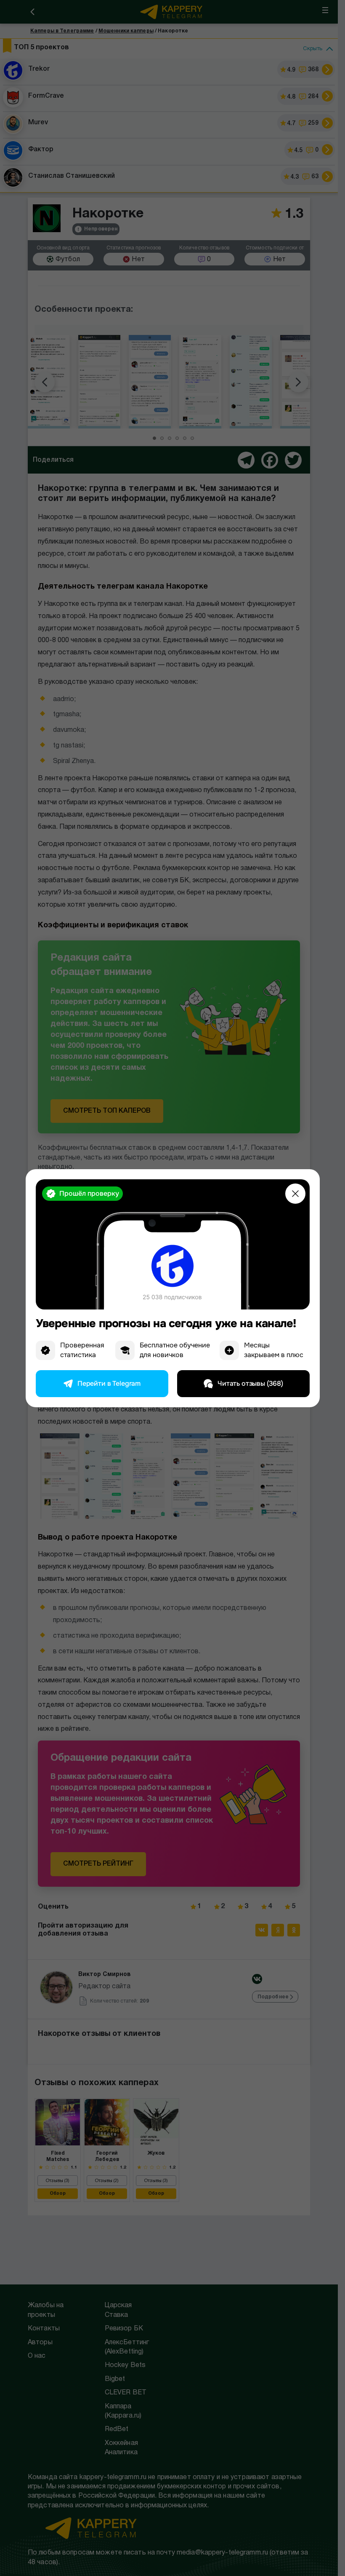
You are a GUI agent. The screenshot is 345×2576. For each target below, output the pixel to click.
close (295, 1194)
